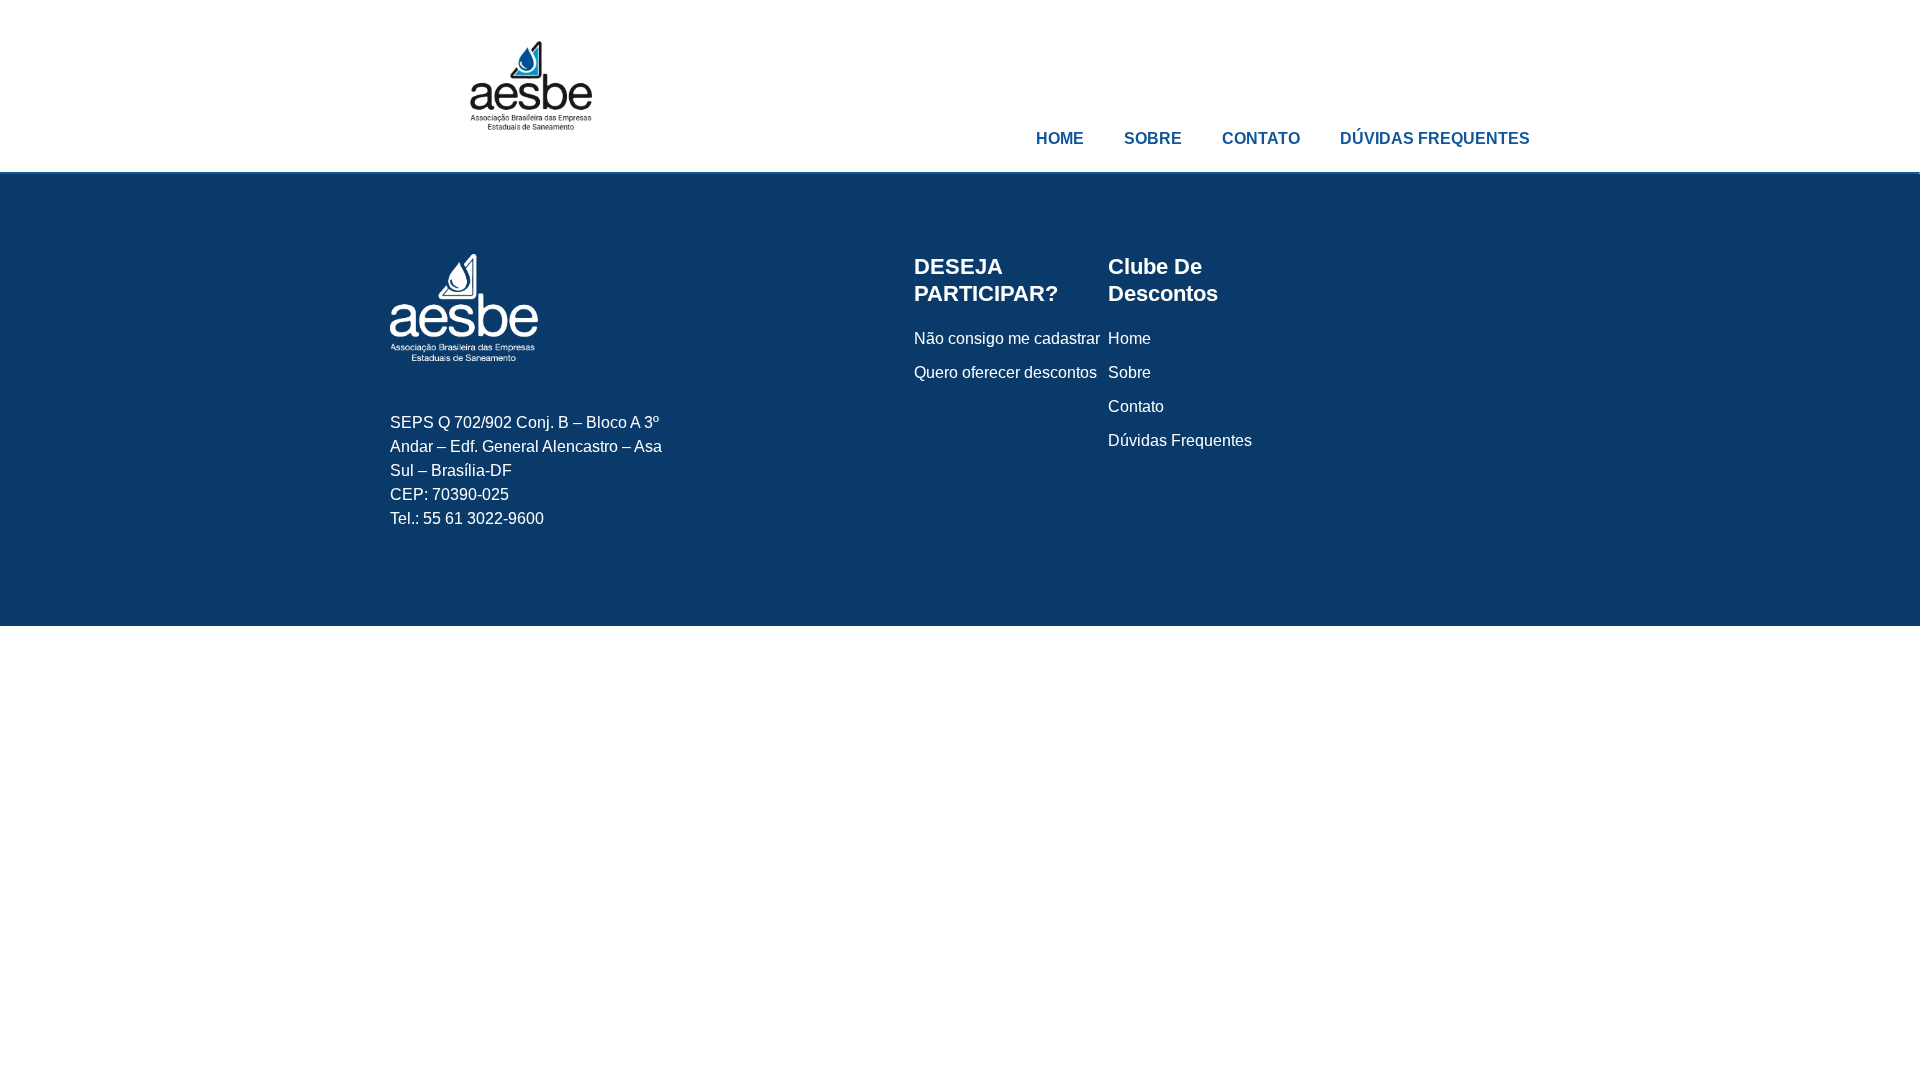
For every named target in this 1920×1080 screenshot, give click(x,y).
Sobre (1153, 138)
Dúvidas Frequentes (1435, 138)
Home (1060, 138)
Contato (1261, 138)
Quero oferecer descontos (1005, 372)
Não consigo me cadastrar (1007, 338)
